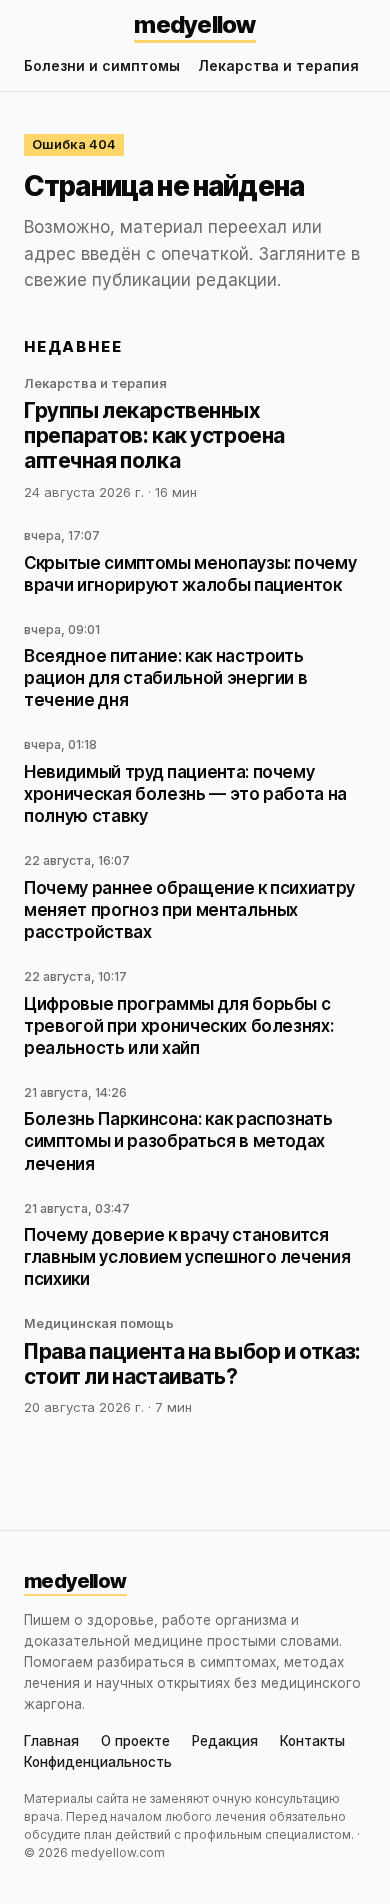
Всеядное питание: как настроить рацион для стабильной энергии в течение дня (165, 678)
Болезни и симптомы (102, 65)
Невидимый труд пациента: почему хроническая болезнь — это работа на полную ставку (185, 794)
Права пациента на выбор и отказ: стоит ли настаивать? (192, 1364)
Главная (51, 1742)
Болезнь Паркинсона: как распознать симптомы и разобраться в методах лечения (178, 1141)
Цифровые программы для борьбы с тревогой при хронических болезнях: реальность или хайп (178, 1026)
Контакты (312, 1742)
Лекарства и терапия (278, 65)
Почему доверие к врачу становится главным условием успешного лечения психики (187, 1257)
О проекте (135, 1742)
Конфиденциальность (98, 1763)
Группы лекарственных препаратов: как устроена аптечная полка (154, 435)
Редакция (225, 1742)
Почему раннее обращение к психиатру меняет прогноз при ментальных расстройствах (189, 910)
